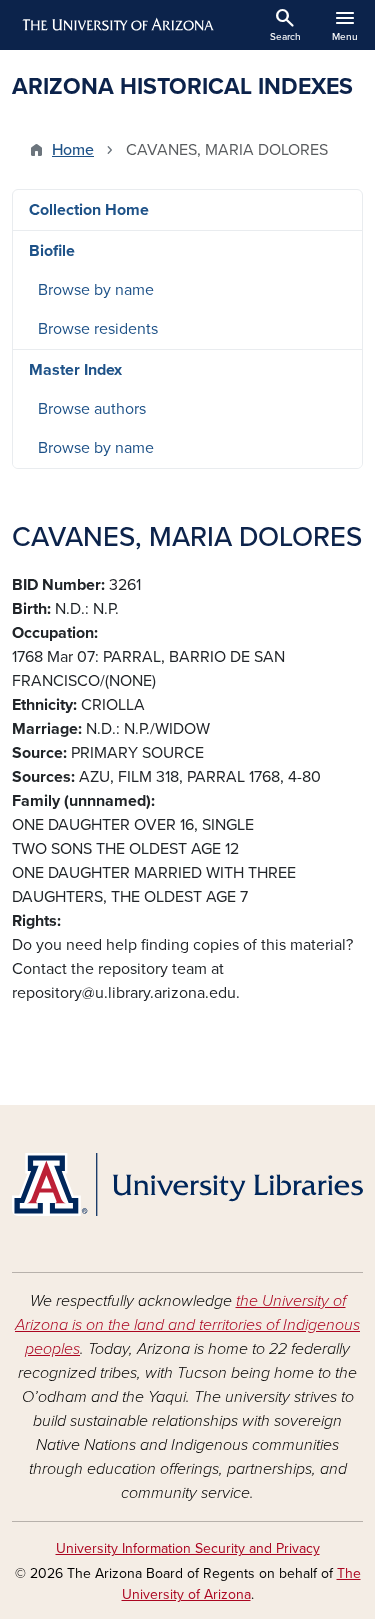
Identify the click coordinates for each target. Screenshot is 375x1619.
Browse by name (96, 290)
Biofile (52, 251)
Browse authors (92, 409)
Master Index (75, 370)
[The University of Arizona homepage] (116, 25)
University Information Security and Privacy (188, 1548)
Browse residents (98, 329)
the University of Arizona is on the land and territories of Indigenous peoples (187, 1325)
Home (73, 150)
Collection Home (89, 210)
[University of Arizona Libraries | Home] (187, 1184)
